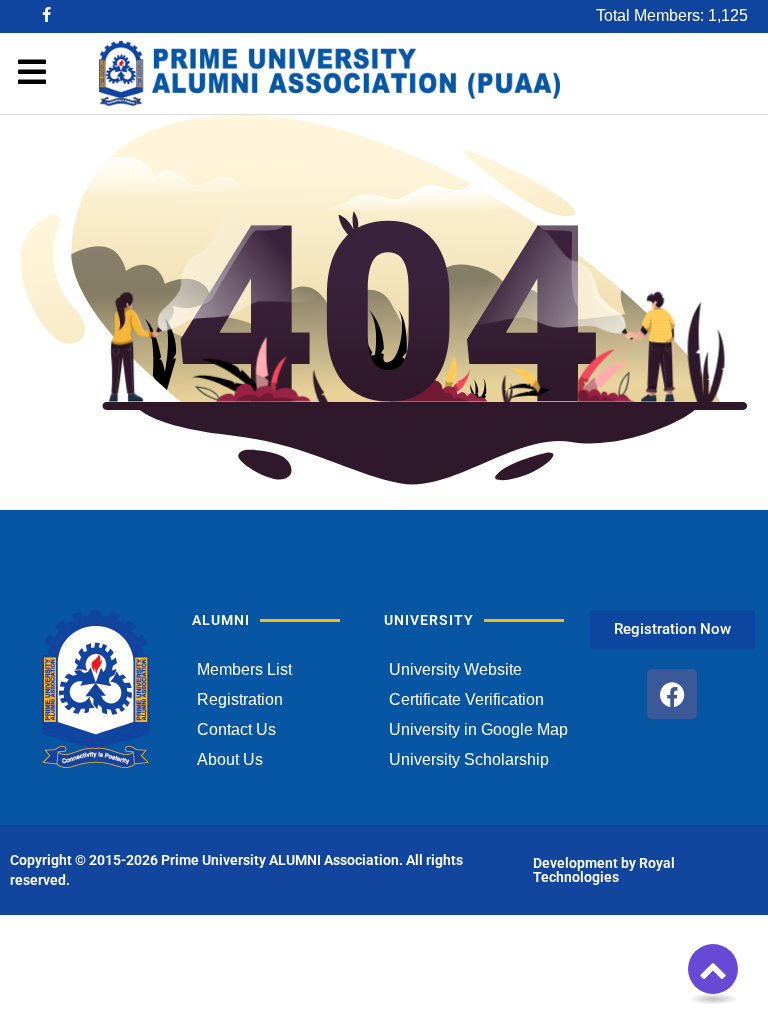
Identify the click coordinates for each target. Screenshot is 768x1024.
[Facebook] (672, 694)
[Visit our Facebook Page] (48, 16)
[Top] (713, 969)
